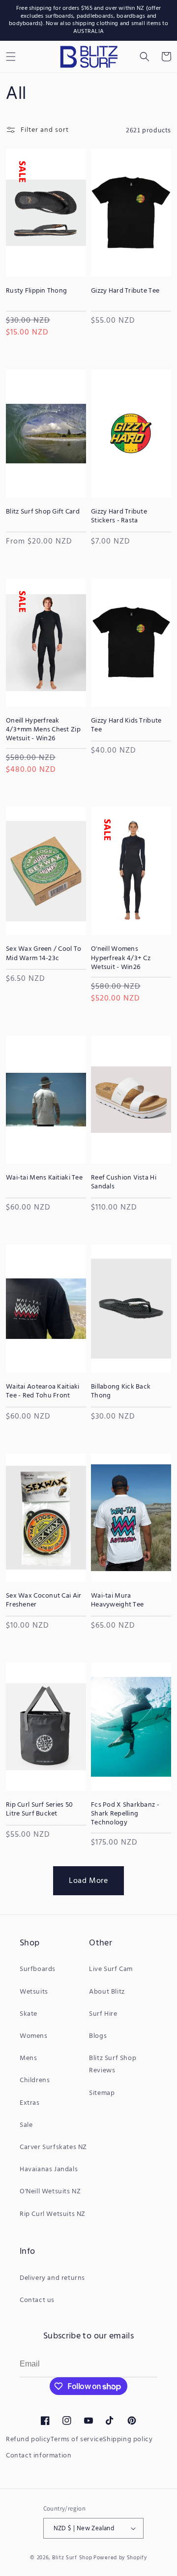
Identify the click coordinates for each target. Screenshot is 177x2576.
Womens (34, 2036)
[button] (145, 57)
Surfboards (38, 1969)
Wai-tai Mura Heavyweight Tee (117, 1601)
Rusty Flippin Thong (36, 291)
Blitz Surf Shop (72, 2558)
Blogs (98, 2036)
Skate (29, 2014)
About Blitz (107, 1992)
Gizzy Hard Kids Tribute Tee (126, 726)
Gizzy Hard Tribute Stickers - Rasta (119, 516)
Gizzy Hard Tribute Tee (125, 291)
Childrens (35, 2080)
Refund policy (28, 2440)
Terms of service (77, 2440)
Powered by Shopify (120, 2558)
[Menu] (11, 57)
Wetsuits (34, 1992)
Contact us (37, 2300)
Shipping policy (128, 2440)
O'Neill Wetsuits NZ (50, 2192)
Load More (88, 1881)
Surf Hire (103, 2014)
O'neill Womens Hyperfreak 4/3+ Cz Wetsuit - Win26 (121, 958)
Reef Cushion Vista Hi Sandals (124, 1182)
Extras (30, 2103)
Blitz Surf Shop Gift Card (43, 512)
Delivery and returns (52, 2278)
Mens (28, 2058)
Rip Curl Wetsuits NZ (53, 2214)
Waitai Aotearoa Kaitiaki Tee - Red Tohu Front (43, 1392)
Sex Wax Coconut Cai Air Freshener (44, 1601)
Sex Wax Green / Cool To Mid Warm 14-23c (44, 954)
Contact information (39, 2456)
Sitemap (102, 2093)
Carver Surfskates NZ (53, 2147)
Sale (26, 2125)
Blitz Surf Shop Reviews (113, 2064)
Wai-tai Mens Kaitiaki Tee (44, 1178)
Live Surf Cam (111, 1969)
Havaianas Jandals (49, 2169)
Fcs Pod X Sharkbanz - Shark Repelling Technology (125, 1814)
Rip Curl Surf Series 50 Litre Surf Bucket (39, 1810)
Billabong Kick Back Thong (121, 1392)
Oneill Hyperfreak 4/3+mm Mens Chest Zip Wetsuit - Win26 (43, 730)
